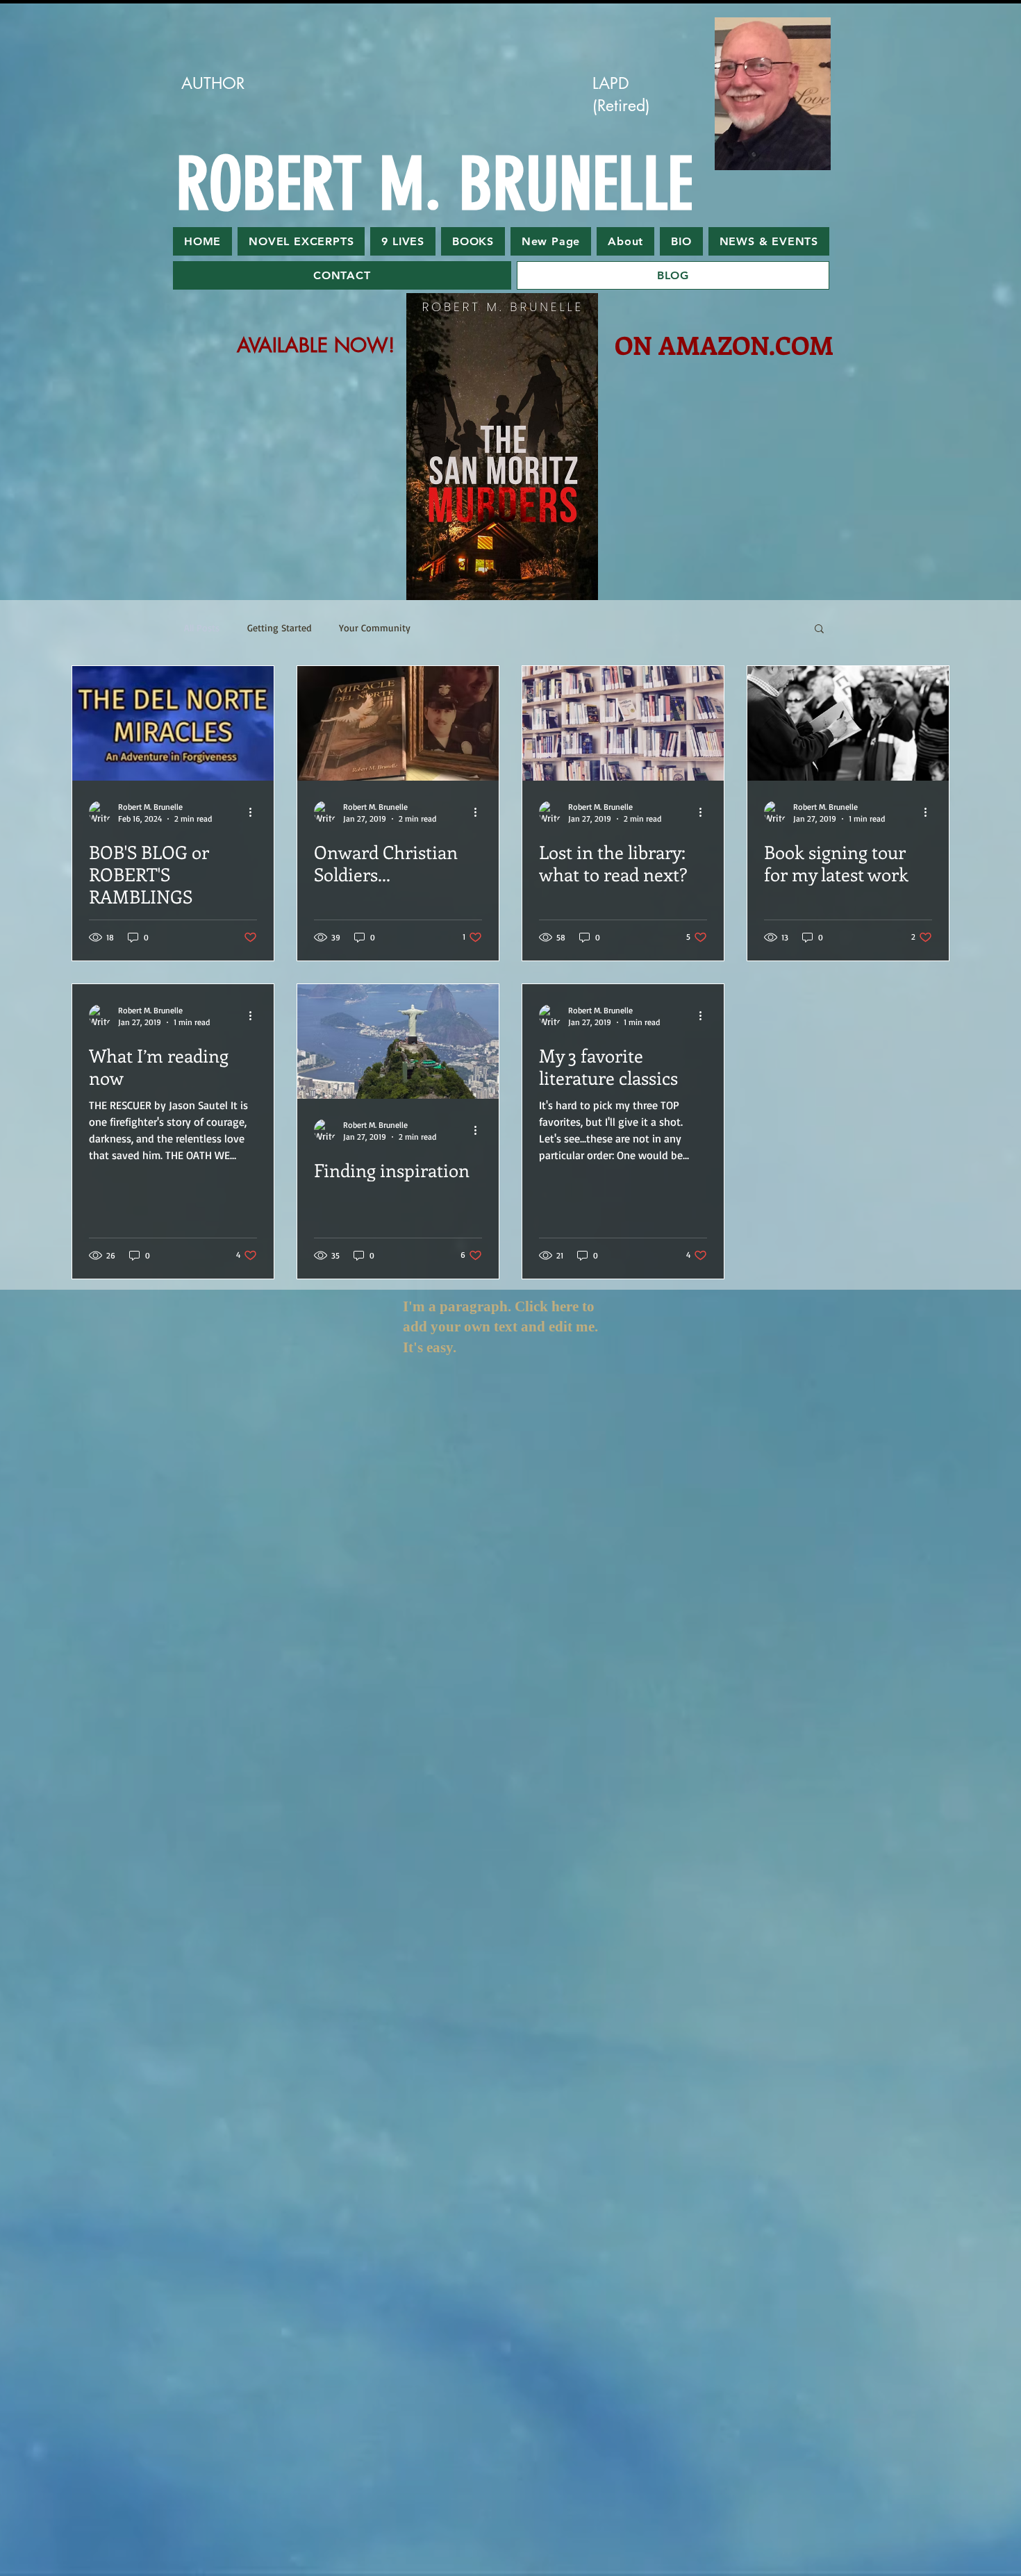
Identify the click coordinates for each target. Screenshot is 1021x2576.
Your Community (375, 628)
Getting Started (279, 628)
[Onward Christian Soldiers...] (398, 723)
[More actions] (255, 812)
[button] (819, 630)
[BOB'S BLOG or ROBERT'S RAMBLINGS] (173, 723)
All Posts (202, 628)
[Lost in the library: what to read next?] (623, 723)
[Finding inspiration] (398, 1041)
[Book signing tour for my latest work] (848, 723)
